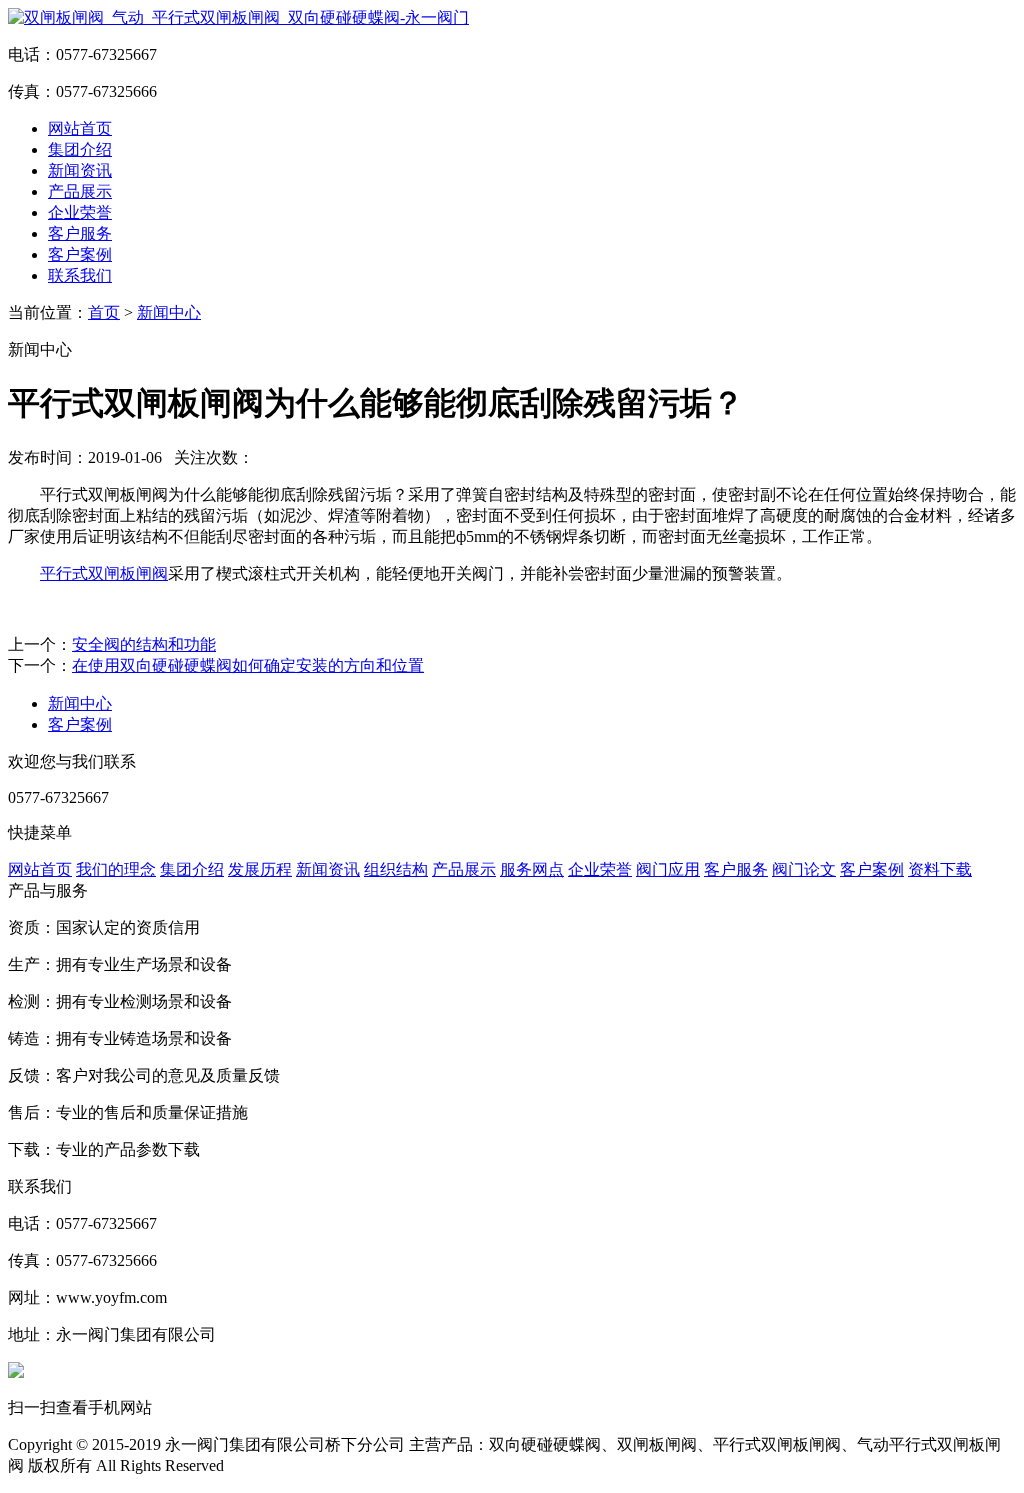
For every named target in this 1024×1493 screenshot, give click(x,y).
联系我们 (80, 275)
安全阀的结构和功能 (144, 644)
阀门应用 (668, 869)
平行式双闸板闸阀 (104, 573)
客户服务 (80, 233)
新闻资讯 (80, 170)
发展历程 (260, 869)
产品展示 (80, 191)
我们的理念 (116, 869)
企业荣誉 (80, 212)
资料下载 (940, 869)
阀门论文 (804, 869)
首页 (104, 312)
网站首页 (80, 128)
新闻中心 (169, 312)
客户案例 (80, 254)
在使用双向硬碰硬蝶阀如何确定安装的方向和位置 (248, 665)
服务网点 (532, 869)
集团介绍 (80, 149)
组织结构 (396, 869)
